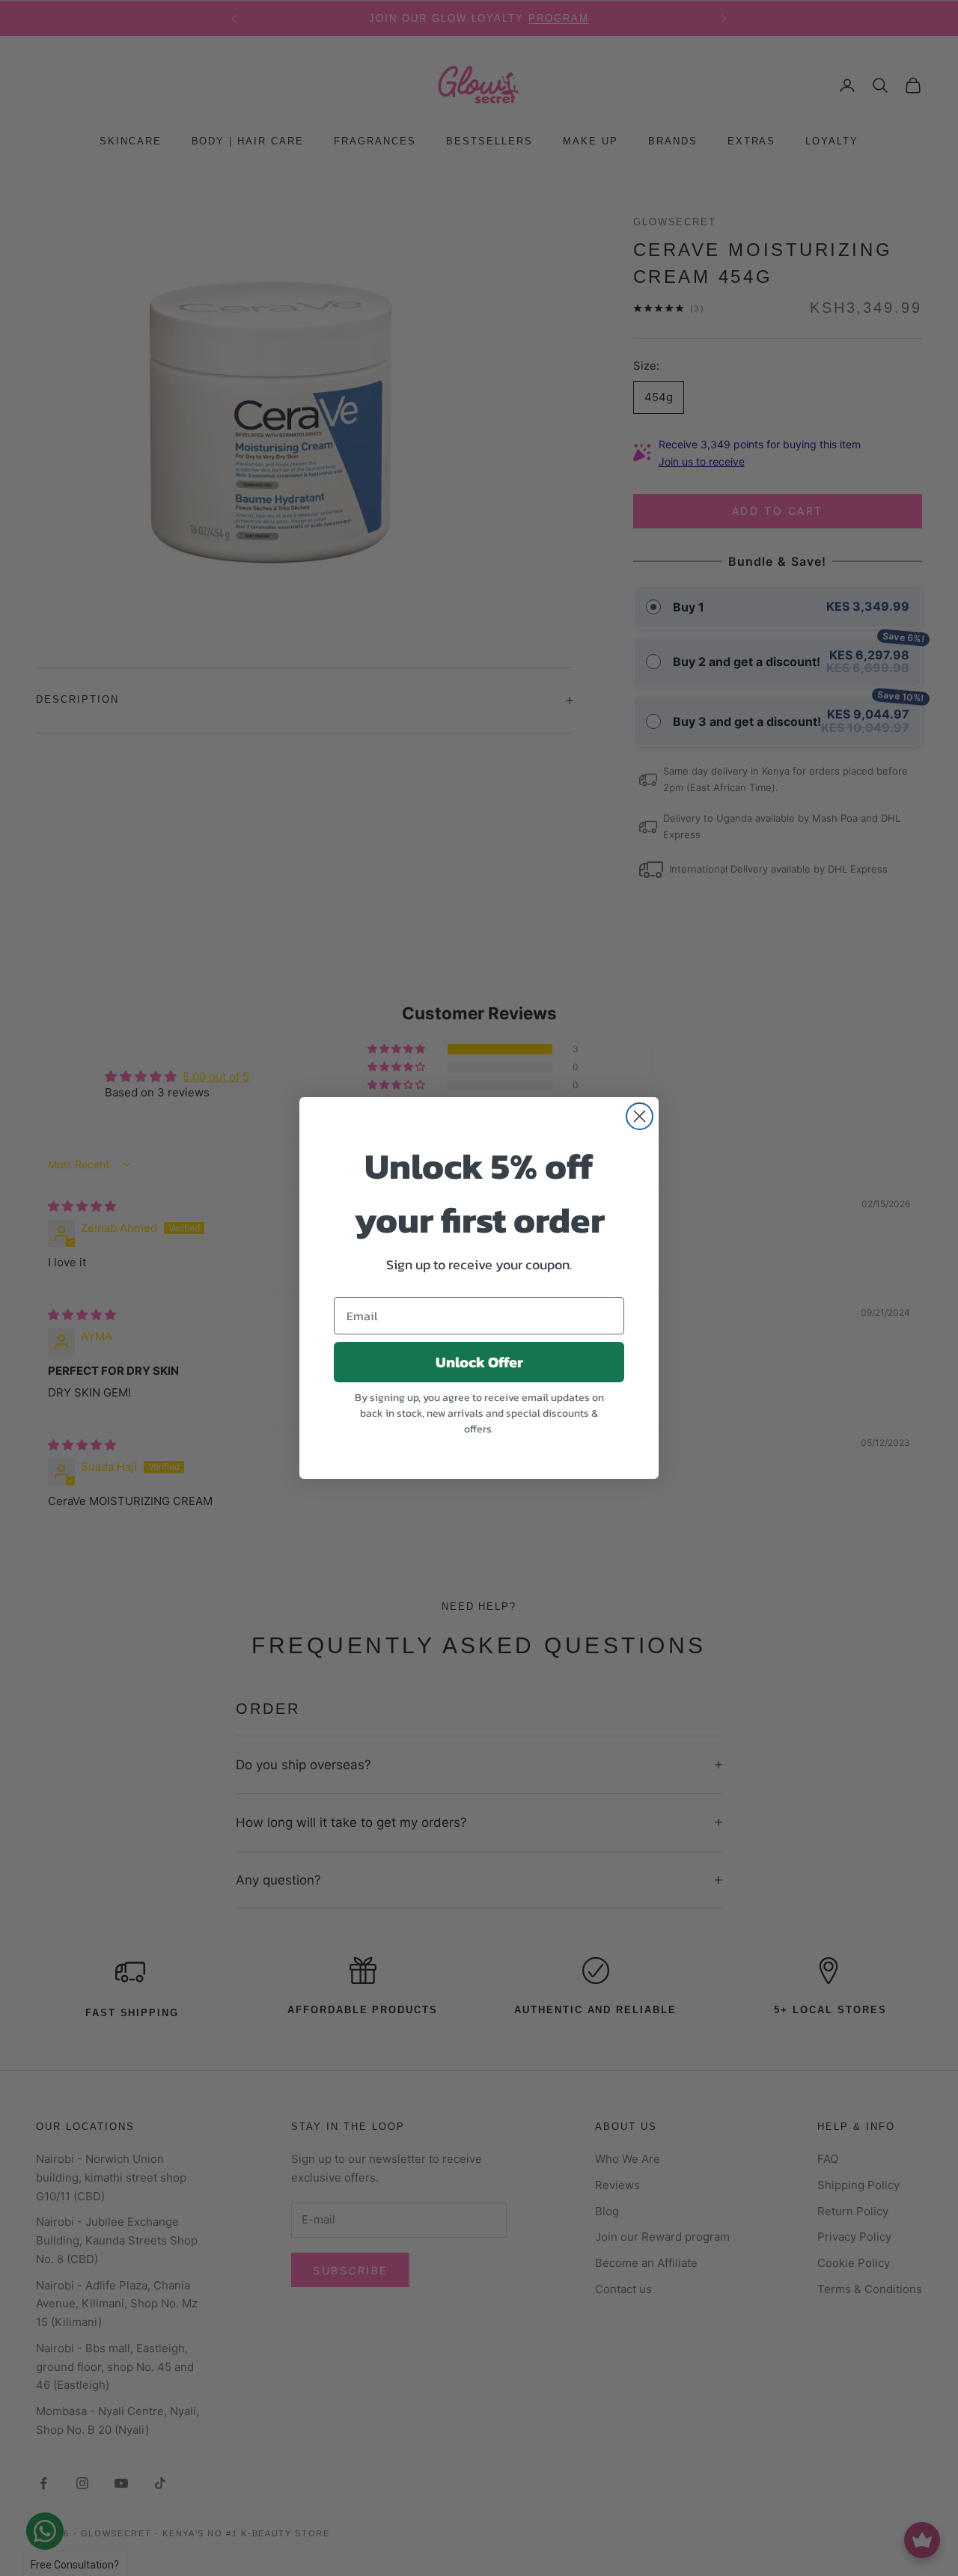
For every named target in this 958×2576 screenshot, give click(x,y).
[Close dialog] (640, 1116)
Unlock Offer (479, 1362)
